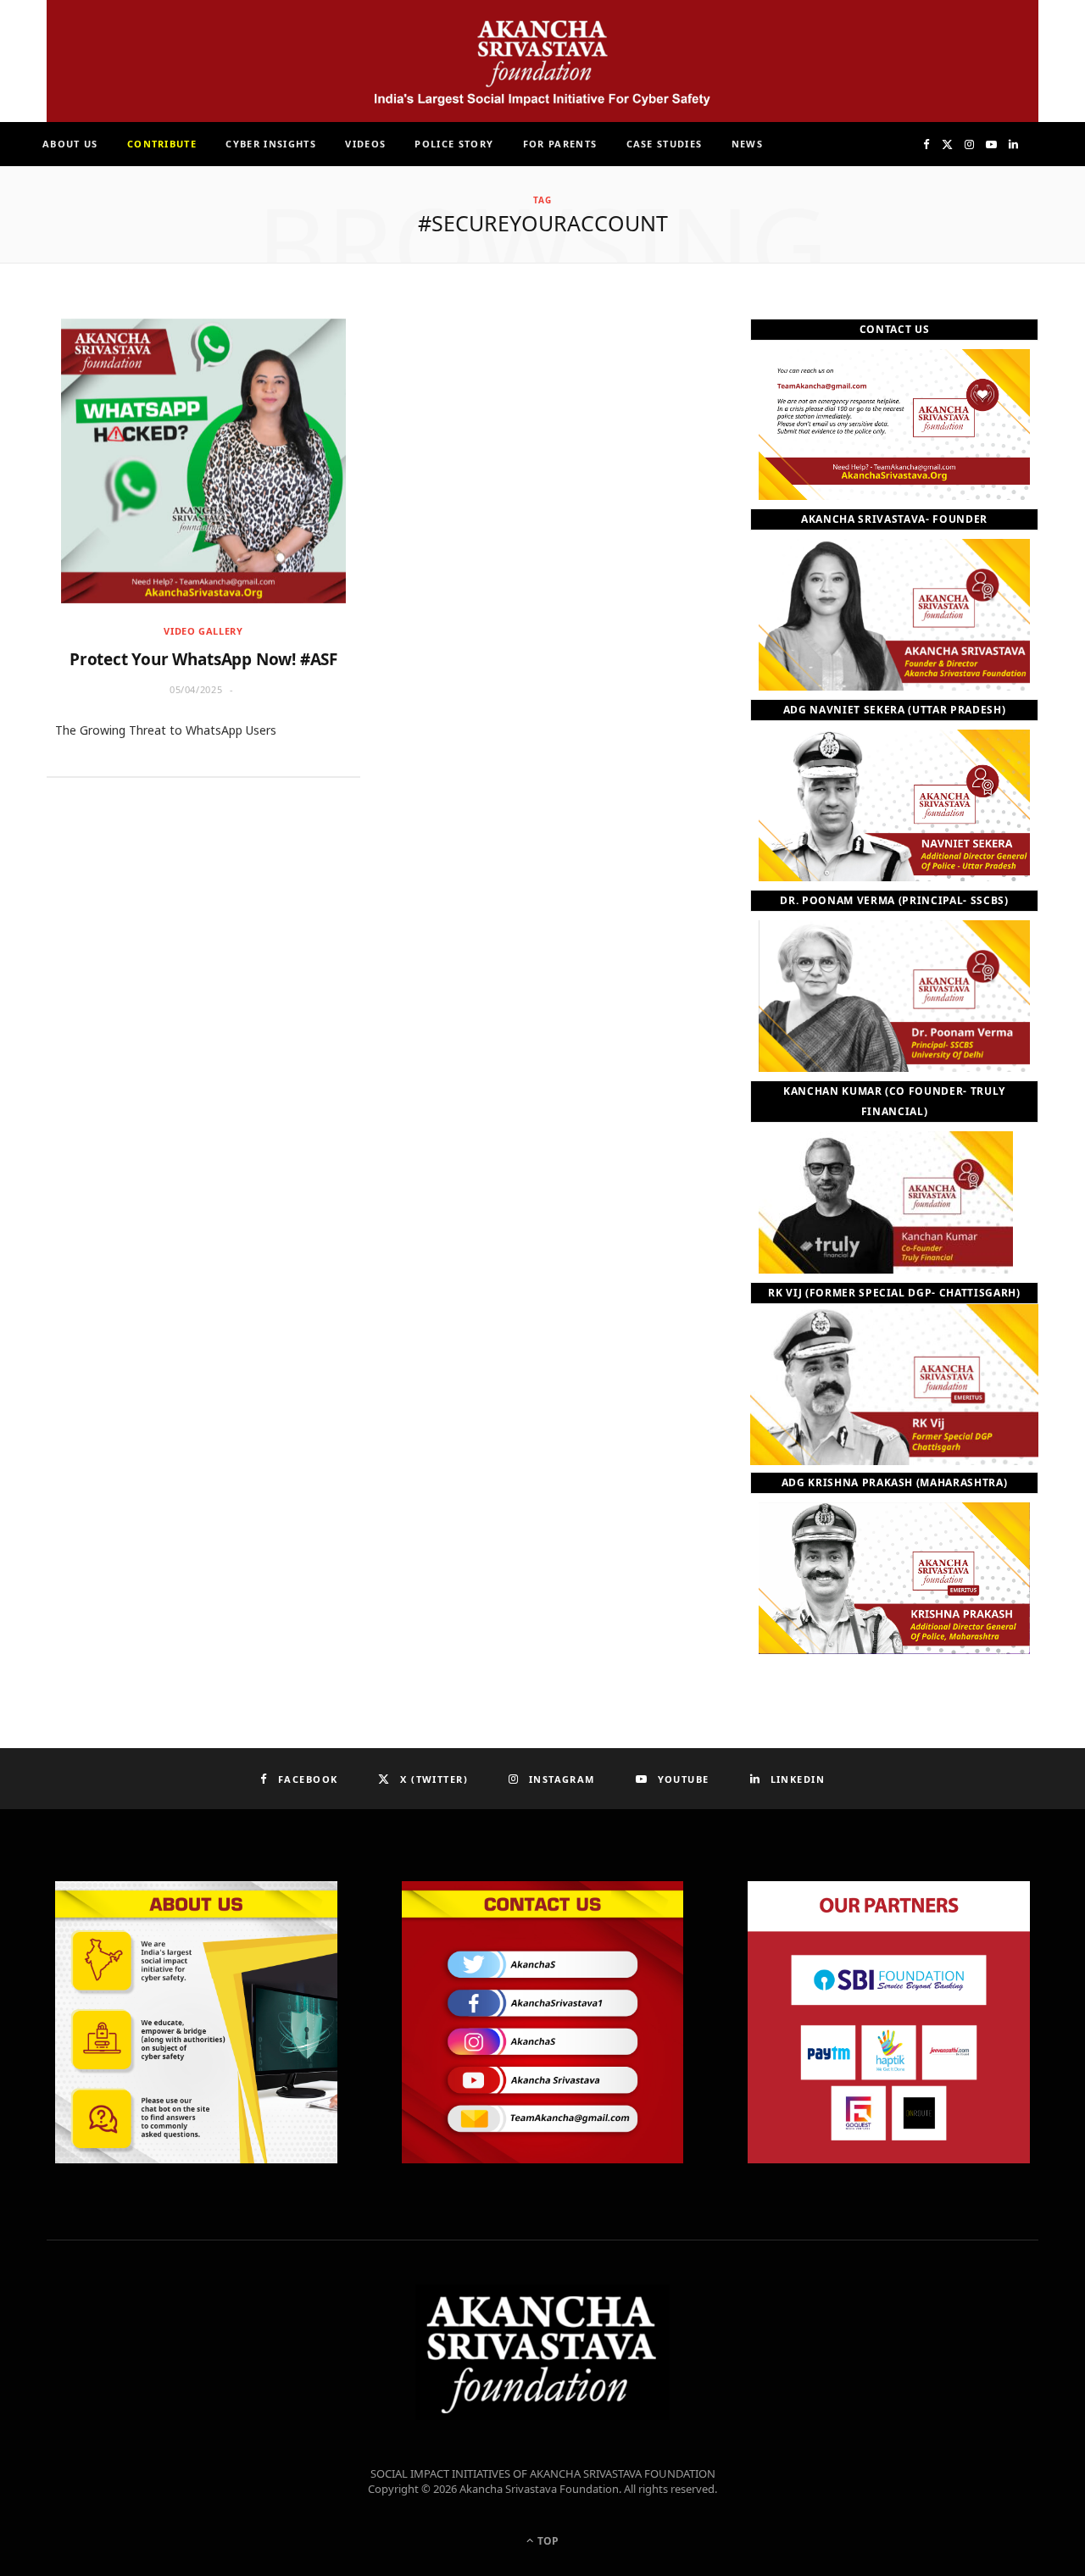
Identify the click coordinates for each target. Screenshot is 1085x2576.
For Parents (560, 144)
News (747, 144)
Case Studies (665, 144)
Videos (365, 144)
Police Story (454, 144)
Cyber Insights (270, 144)
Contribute (162, 144)
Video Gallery (203, 631)
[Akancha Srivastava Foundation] (542, 61)
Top (547, 2541)
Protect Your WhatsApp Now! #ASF (203, 659)
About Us (70, 144)
